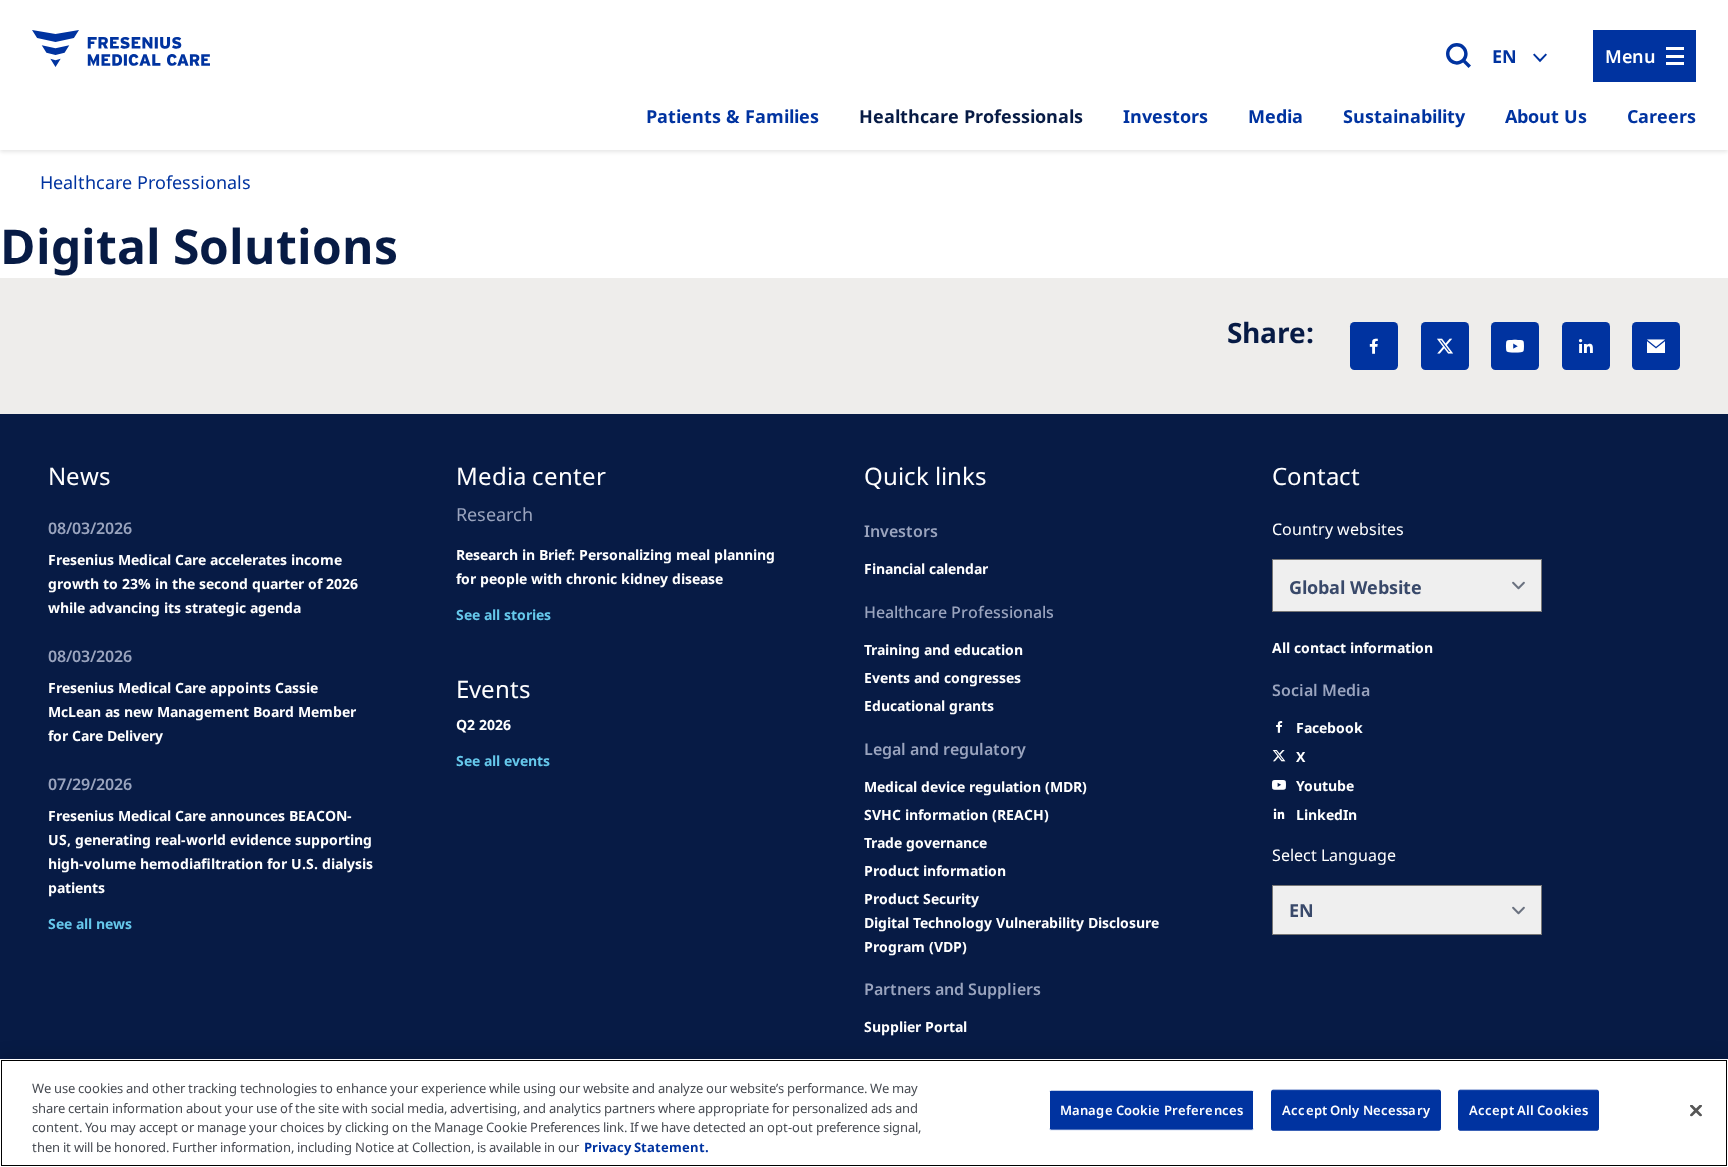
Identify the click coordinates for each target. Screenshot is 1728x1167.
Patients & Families (732, 116)
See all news (90, 923)
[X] (1445, 346)
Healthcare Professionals (971, 116)
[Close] (1696, 1110)
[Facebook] (1374, 346)
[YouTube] (1515, 346)
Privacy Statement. (646, 1146)
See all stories (503, 614)
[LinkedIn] (1586, 346)
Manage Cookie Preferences (1151, 1110)
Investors (1165, 116)
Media (1275, 116)
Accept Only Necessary (1356, 1110)
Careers (1661, 116)
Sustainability (1404, 116)
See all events (503, 760)
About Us (1546, 116)
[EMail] (1656, 346)
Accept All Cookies (1528, 1110)
